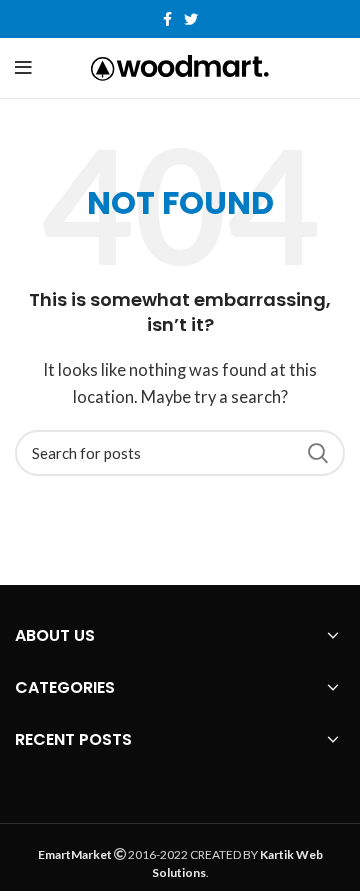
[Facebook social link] (167, 19)
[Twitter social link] (191, 19)
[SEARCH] (318, 453)
